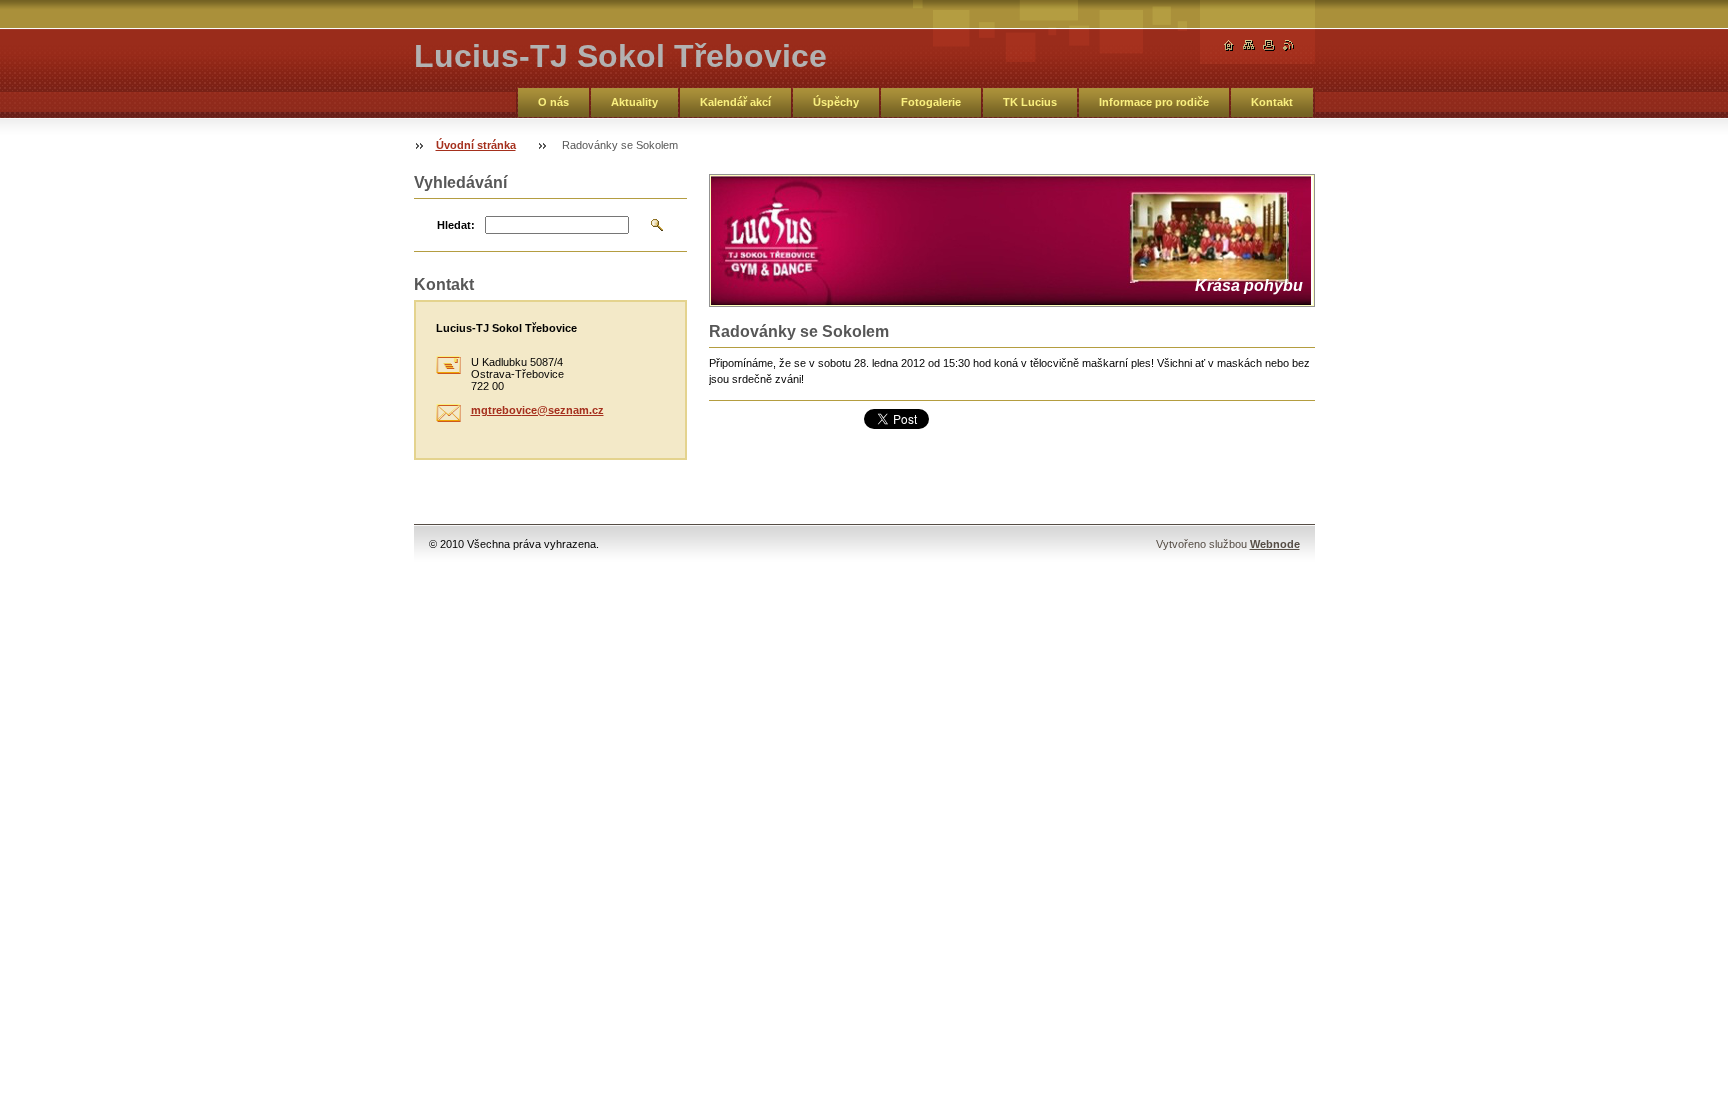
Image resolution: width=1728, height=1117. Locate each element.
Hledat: (456, 225)
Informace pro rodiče (1154, 102)
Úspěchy (836, 102)
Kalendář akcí (735, 102)
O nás (553, 102)
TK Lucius (1030, 102)
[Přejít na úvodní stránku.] (1229, 45)
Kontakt (1272, 102)
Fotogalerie (931, 102)
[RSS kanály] (1289, 45)
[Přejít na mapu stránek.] (1249, 45)
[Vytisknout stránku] (1269, 45)
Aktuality (634, 102)
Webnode (1275, 544)
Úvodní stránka (476, 145)
